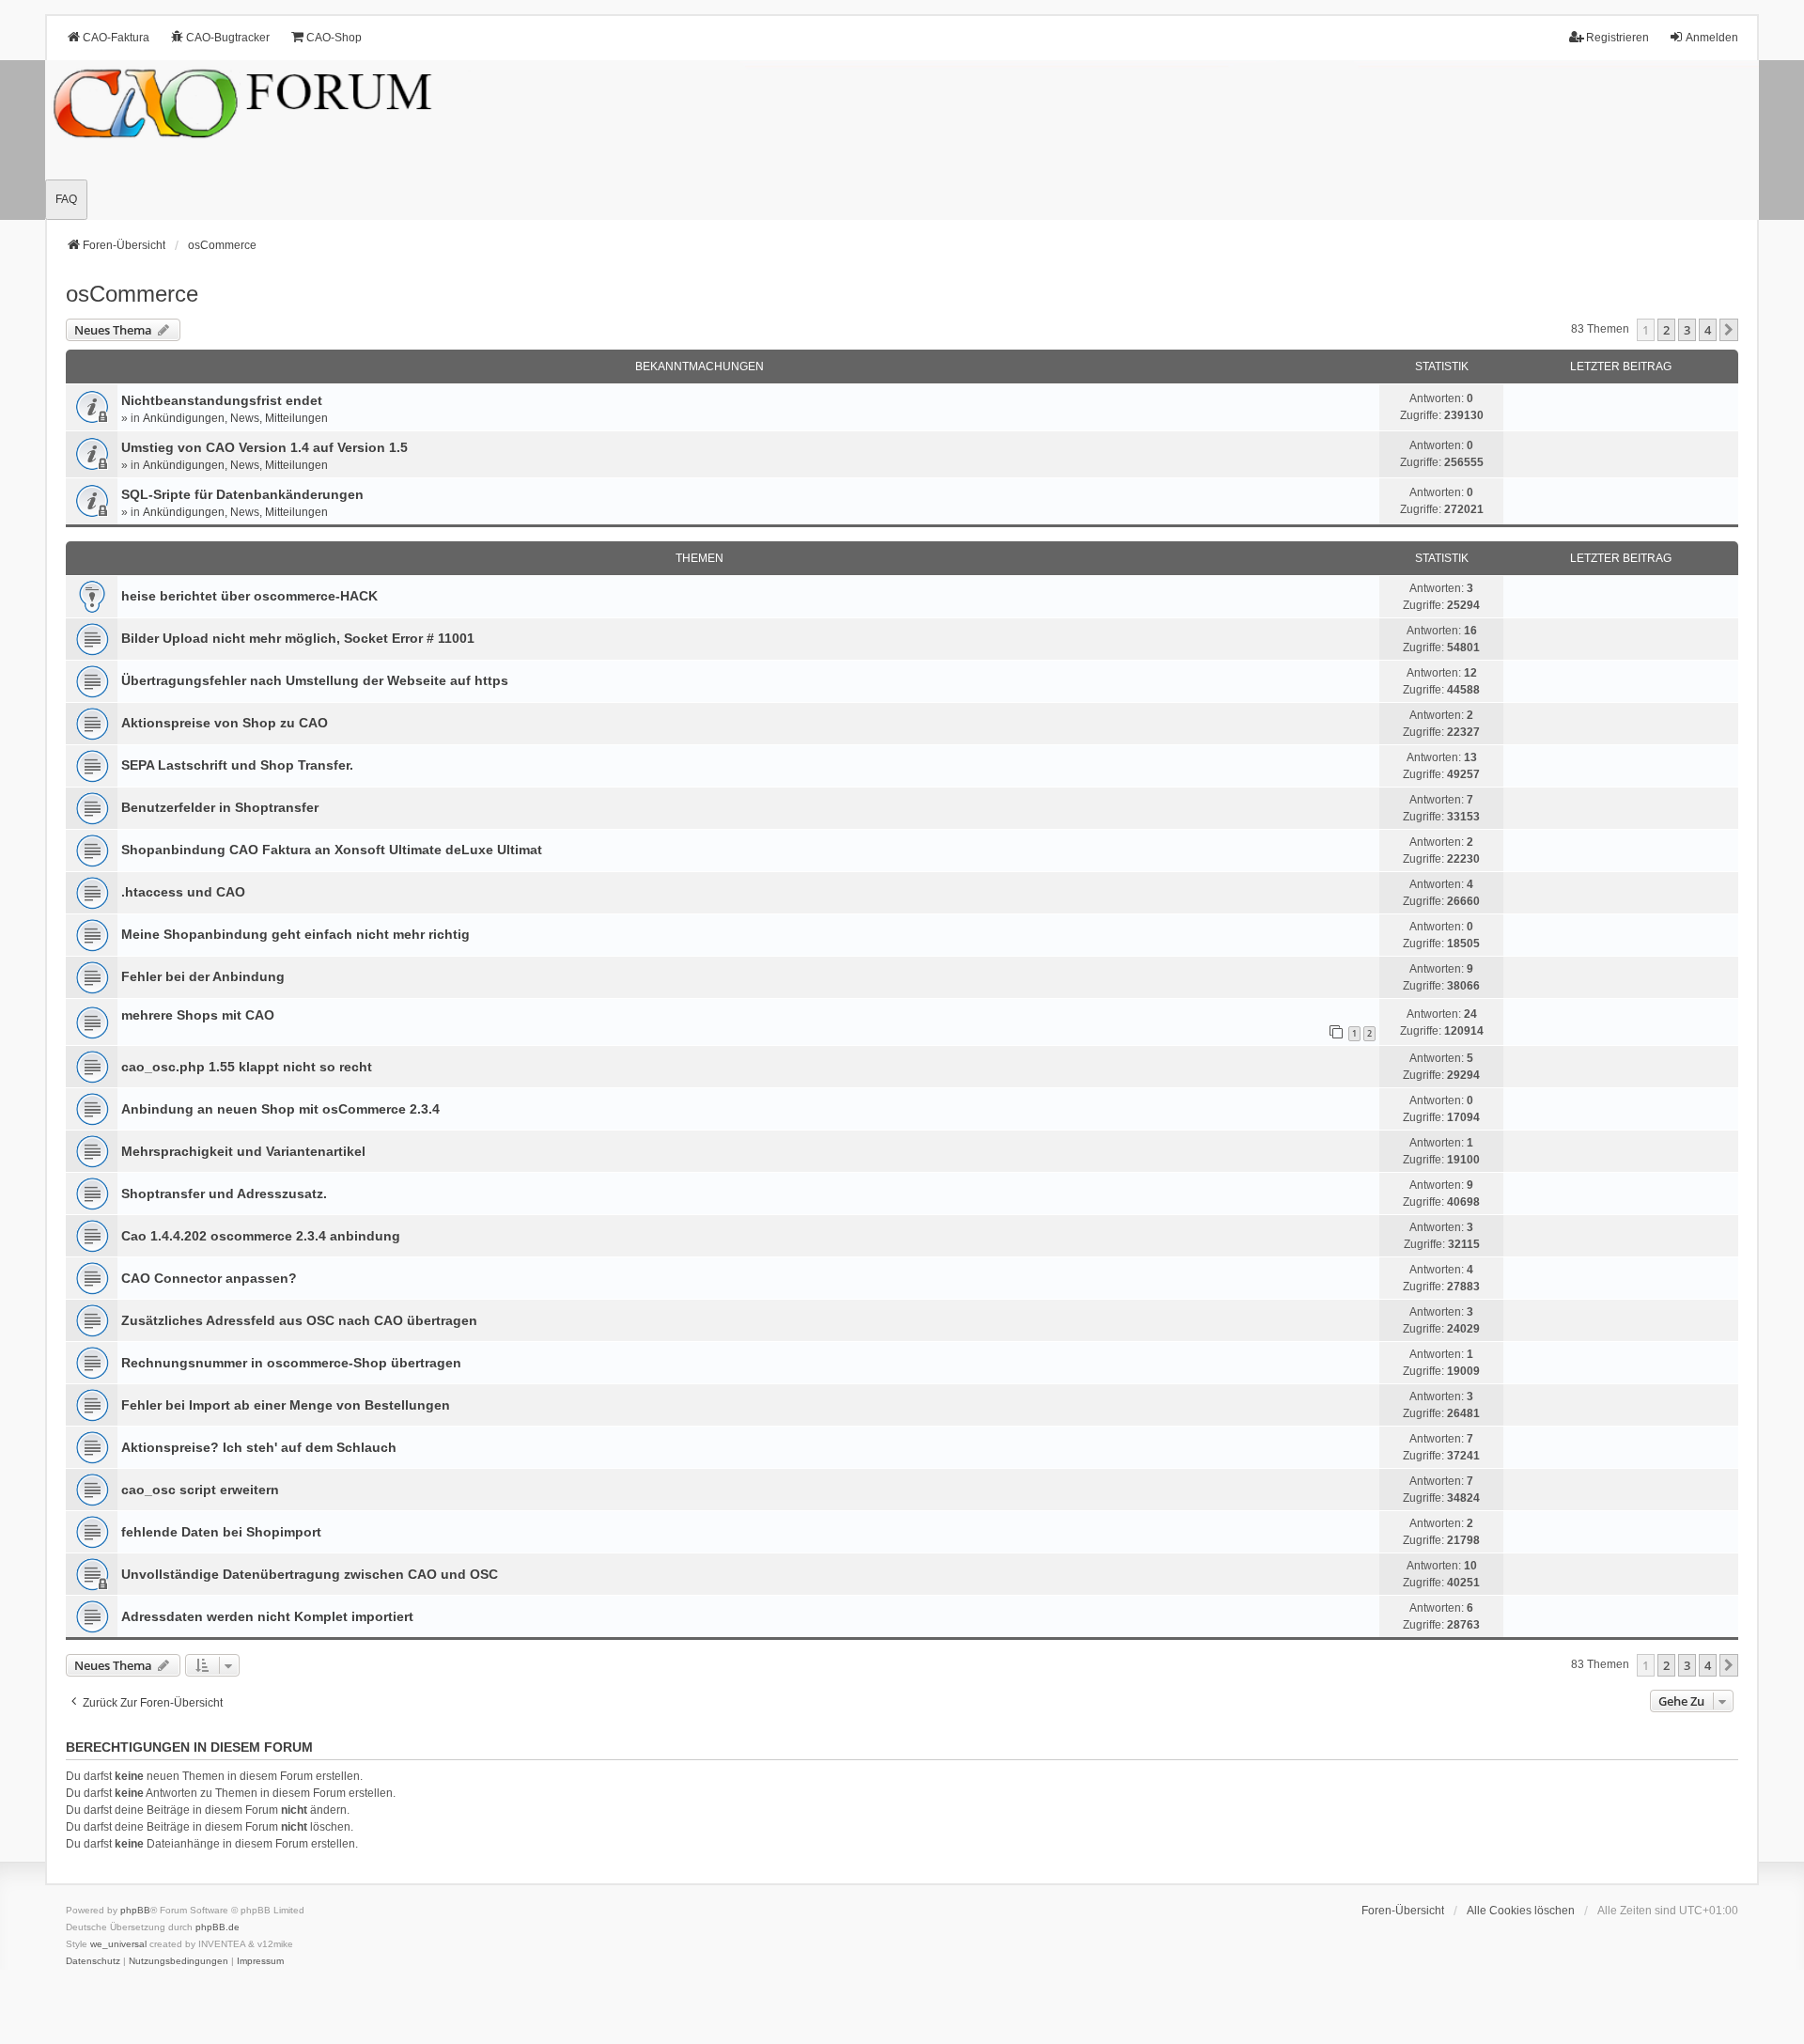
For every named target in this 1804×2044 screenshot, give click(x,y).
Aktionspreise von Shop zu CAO (225, 723)
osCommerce (132, 294)
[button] (1729, 330)
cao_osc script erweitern (200, 1490)
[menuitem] (93, 1961)
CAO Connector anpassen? (209, 1278)
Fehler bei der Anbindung (203, 976)
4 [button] (1708, 330)
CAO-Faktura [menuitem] (116, 38)
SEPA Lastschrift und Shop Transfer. (237, 765)
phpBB (135, 1910)
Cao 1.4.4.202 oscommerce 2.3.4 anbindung (261, 1236)
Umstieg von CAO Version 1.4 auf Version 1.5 (264, 447)
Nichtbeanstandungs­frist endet (222, 400)
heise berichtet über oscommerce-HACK (249, 596)
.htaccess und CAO (183, 892)
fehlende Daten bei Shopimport (221, 1532)
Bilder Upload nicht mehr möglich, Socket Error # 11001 (298, 638)
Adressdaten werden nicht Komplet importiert (267, 1616)
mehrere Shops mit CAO (198, 1015)
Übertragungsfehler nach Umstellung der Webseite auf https (315, 680)
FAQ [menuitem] (66, 199)
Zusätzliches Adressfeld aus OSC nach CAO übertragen (299, 1320)
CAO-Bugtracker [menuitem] (228, 38)
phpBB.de (218, 1927)
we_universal (118, 1944)
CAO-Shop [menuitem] (334, 38)
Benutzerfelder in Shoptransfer (220, 807)
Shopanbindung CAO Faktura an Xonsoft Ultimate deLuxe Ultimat (332, 850)
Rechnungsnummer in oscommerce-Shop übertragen (291, 1363)
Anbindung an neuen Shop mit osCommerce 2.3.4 (280, 1109)
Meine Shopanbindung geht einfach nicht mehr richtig (295, 934)
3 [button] (1687, 330)
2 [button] (1666, 330)
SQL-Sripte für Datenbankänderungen (242, 494)
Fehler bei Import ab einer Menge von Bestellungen (286, 1405)
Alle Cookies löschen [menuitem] (1521, 1911)
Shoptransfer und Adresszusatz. (224, 1194)
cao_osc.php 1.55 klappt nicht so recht (247, 1067)
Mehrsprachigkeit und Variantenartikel (243, 1151)
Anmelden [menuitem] (1712, 38)
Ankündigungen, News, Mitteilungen (235, 418)
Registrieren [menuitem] (1617, 38)
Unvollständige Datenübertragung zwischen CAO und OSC (310, 1574)
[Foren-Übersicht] (902, 140)
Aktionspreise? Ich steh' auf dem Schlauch (259, 1447)
